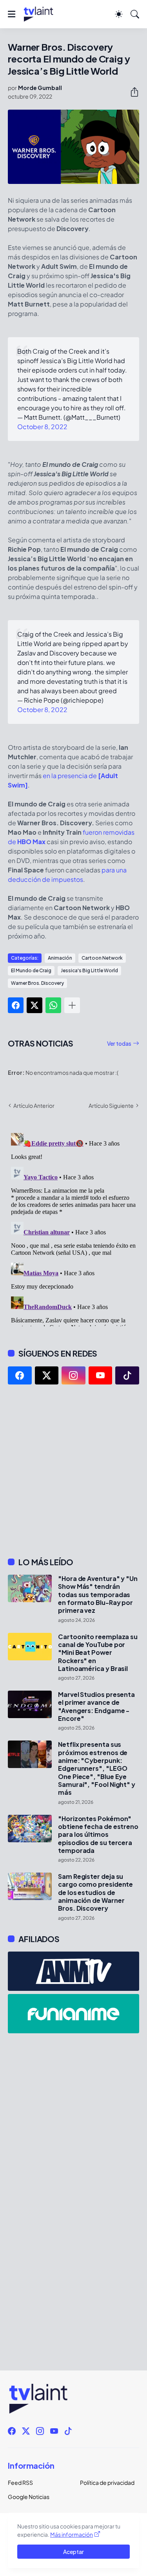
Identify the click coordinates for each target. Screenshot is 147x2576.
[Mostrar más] (72, 1005)
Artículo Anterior (34, 1105)
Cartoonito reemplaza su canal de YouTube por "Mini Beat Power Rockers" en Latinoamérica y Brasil (98, 1653)
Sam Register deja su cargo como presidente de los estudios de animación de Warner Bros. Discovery (95, 1892)
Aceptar (73, 2552)
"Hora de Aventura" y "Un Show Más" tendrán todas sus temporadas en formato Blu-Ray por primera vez (98, 1595)
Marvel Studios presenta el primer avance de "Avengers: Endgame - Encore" (96, 1707)
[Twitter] (34, 1005)
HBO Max (31, 842)
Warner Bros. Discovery (37, 983)
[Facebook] (16, 1005)
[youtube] (101, 1375)
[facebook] (20, 1375)
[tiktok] (127, 1375)
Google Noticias (29, 2497)
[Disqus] (73, 1228)
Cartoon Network (102, 958)
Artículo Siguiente (111, 1105)
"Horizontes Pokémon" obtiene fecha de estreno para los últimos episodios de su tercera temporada (98, 1835)
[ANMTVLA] (73, 1971)
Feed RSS (20, 2482)
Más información (72, 2534)
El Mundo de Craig (31, 970)
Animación (60, 958)
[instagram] (73, 1375)
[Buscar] (135, 14)
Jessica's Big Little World (89, 970)
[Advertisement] (73, 1471)
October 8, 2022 (42, 427)
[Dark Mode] (119, 14)
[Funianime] (73, 2014)
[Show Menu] (12, 14)
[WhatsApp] (53, 1005)
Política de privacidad (107, 2482)
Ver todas (119, 1043)
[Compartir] (131, 92)
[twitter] (47, 1375)
